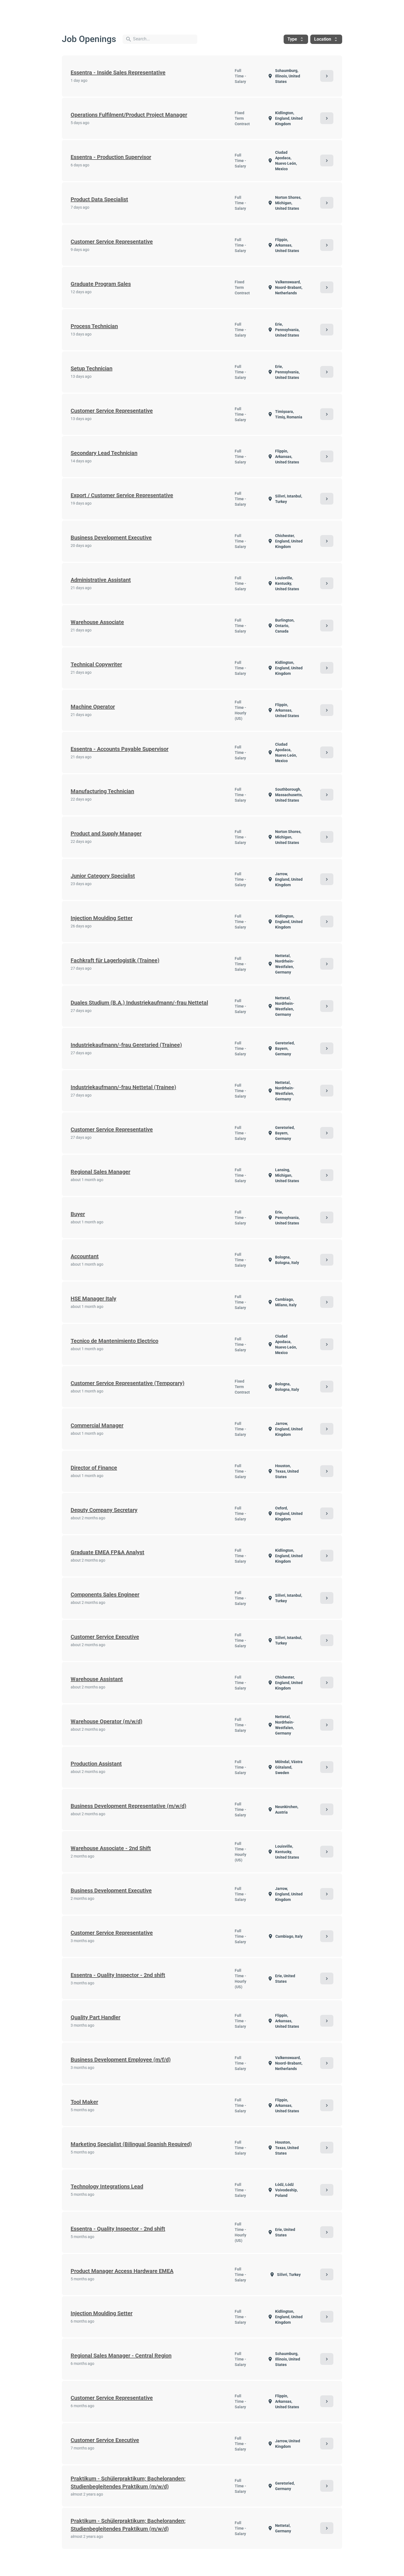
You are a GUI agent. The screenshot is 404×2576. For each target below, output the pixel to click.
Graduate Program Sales (101, 284)
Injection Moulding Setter (102, 918)
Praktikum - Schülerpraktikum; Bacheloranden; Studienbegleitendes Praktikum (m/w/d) (128, 2483)
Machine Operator (93, 707)
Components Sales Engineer (105, 1595)
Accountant (85, 1256)
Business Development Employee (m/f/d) (121, 2060)
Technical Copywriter (96, 664)
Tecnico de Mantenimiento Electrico (114, 1341)
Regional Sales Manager (100, 1172)
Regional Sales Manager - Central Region (121, 2356)
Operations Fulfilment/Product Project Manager (129, 115)
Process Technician (94, 326)
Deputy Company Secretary (104, 1510)
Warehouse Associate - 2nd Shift (111, 1848)
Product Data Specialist (99, 199)
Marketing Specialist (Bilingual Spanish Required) (131, 2144)
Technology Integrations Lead (107, 2186)
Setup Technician (92, 368)
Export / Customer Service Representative (122, 495)
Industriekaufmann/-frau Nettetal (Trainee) (123, 1087)
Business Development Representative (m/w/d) (128, 1806)
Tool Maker (84, 2102)
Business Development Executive (111, 538)
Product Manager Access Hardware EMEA (122, 2271)
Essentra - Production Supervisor (111, 157)
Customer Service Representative (112, 242)
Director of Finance (94, 1468)
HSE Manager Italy (93, 1299)
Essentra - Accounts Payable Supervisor (120, 749)
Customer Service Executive (105, 1637)
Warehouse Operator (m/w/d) (106, 1721)
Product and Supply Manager (106, 834)
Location (326, 39)
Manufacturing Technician (102, 791)
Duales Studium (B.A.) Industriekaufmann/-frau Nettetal (139, 1003)
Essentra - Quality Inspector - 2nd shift (118, 1975)
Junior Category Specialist (103, 876)
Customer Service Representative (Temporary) (128, 1383)
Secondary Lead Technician (104, 453)
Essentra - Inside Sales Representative (118, 72)
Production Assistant (96, 1764)
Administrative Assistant (101, 580)
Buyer (78, 1214)
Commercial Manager (97, 1425)
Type (296, 39)
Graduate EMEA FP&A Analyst (107, 1552)
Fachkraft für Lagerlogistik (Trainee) (115, 960)
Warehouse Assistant (97, 1679)
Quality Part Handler (96, 2017)
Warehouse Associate (97, 622)
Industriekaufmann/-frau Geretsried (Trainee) (126, 1045)
